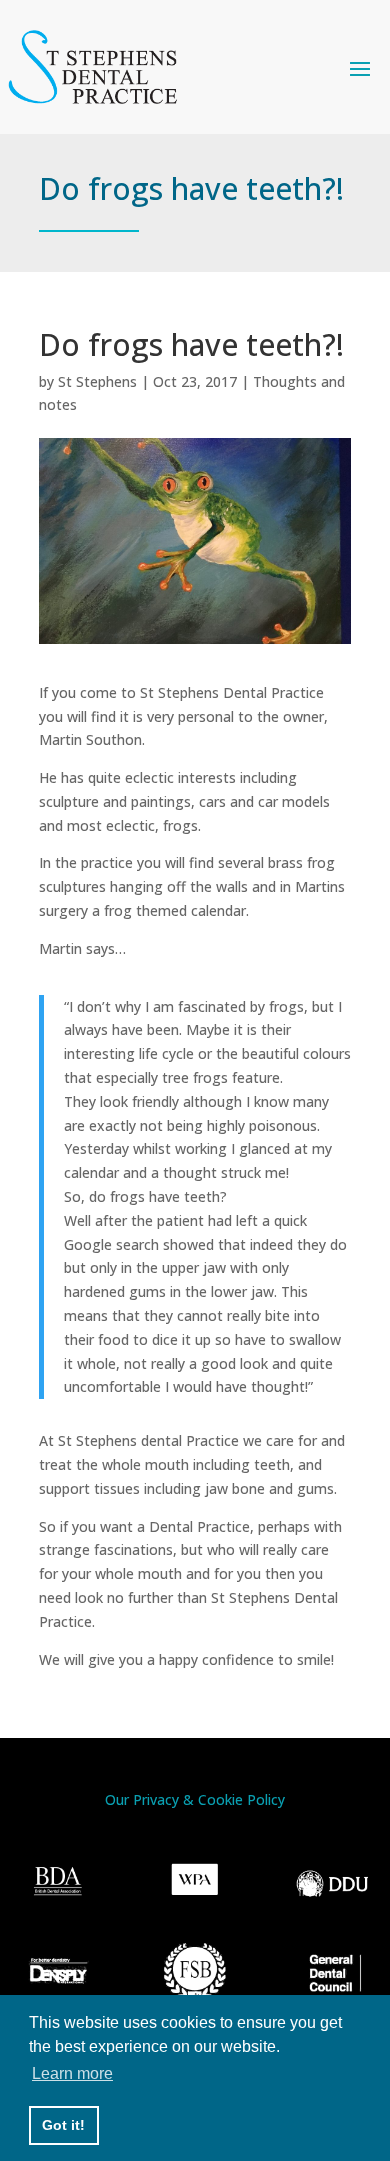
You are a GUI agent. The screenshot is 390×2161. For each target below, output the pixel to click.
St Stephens (97, 381)
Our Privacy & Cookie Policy (195, 1799)
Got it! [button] (63, 2125)
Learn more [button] (72, 2073)
